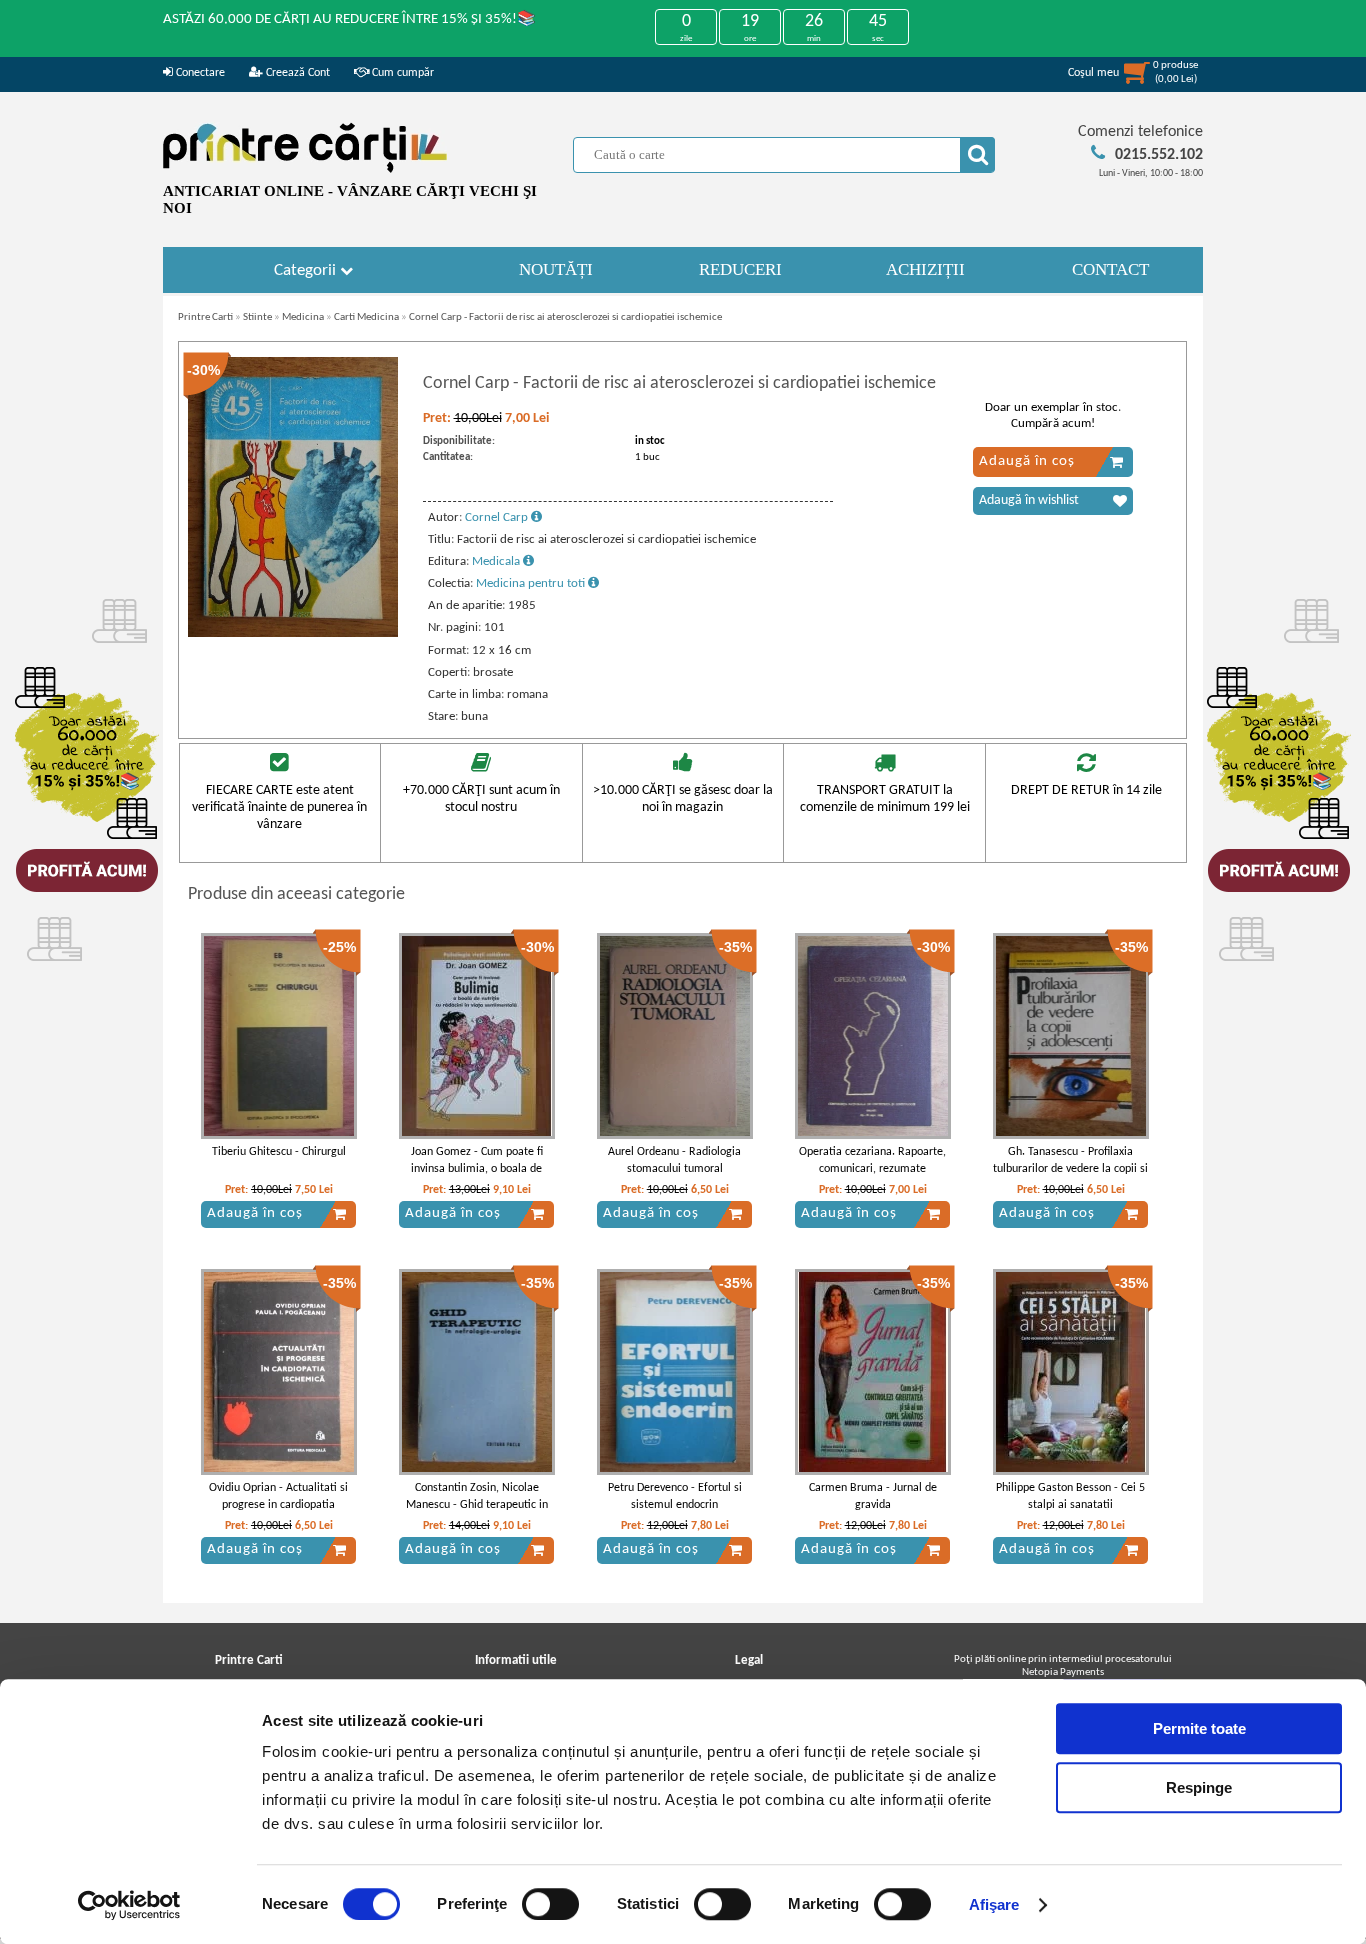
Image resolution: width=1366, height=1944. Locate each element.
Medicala (497, 561)
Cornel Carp (498, 517)
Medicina (303, 317)
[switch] (550, 1904)
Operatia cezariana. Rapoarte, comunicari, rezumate (872, 1160)
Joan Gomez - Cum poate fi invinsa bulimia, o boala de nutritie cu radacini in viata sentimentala (477, 1177)
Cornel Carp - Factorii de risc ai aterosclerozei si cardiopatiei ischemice (565, 317)
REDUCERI (740, 269)
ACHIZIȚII (925, 269)
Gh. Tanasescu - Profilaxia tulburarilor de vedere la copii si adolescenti (1070, 1169)
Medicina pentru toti (532, 583)
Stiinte (257, 317)
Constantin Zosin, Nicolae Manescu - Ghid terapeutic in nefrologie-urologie (477, 1505)
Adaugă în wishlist (1029, 500)
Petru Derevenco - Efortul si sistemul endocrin (675, 1496)
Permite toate (1199, 1728)
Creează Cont (296, 73)
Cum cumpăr (401, 73)
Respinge (1199, 1787)
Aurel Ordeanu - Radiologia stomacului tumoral (674, 1160)
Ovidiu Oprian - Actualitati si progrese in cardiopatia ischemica (278, 1505)
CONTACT (1110, 269)
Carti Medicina (366, 317)
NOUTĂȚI (556, 269)
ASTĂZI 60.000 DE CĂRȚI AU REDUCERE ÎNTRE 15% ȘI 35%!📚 (349, 19)
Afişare (994, 1904)
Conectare (199, 73)
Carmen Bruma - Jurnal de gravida (873, 1496)
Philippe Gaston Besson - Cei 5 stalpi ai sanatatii (1070, 1496)
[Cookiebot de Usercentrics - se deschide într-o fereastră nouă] (129, 1905)
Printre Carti (205, 317)
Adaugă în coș (1027, 461)
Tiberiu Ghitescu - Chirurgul (279, 1152)
